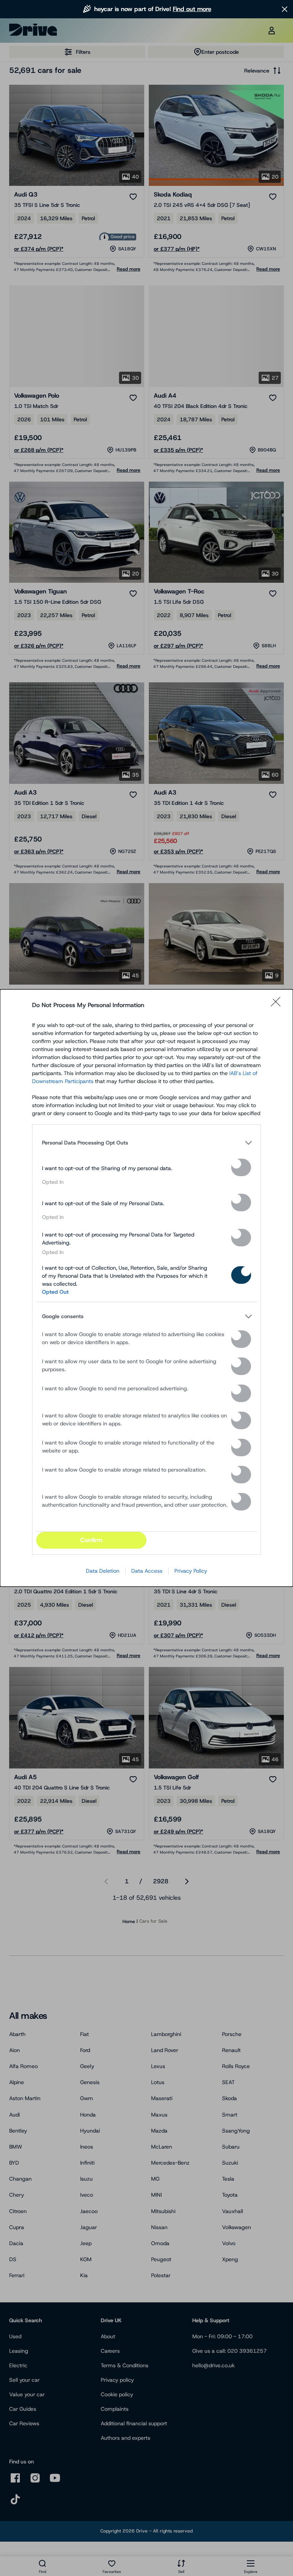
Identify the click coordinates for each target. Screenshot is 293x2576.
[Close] (278, 1005)
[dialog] (146, 1288)
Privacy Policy (191, 1571)
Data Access (147, 1571)
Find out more (192, 9)
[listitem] (146, 1143)
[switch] (241, 1167)
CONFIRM (91, 1540)
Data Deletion (103, 1571)
